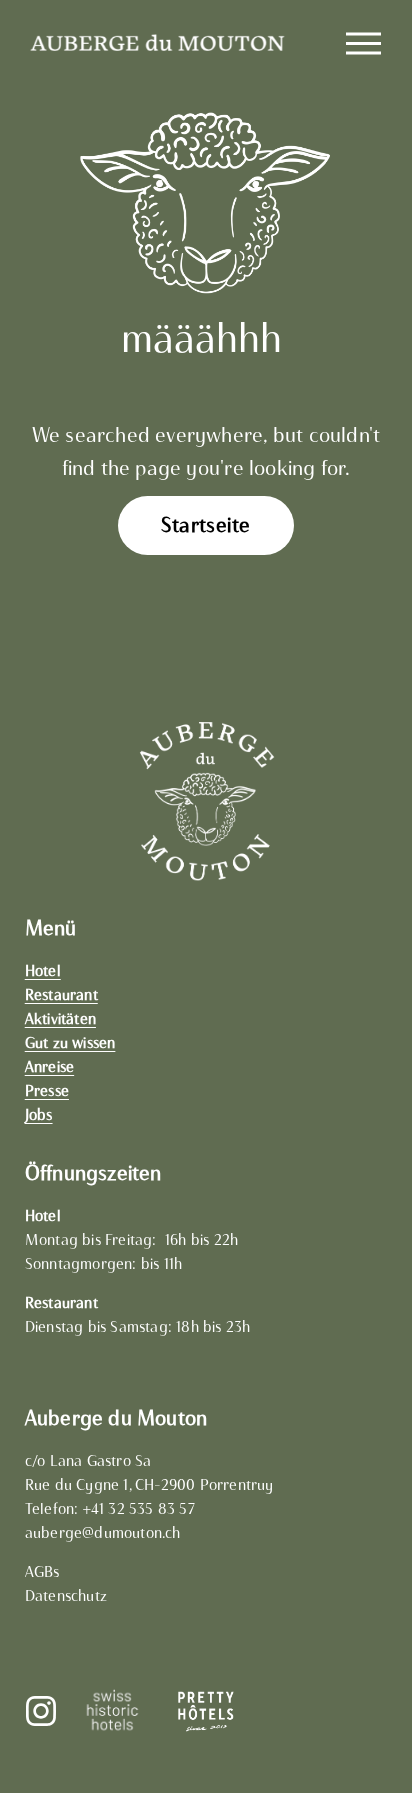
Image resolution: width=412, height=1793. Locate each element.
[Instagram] (41, 1711)
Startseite (205, 525)
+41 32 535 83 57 (139, 1509)
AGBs (42, 1572)
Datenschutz (66, 1596)
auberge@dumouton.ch (103, 1533)
